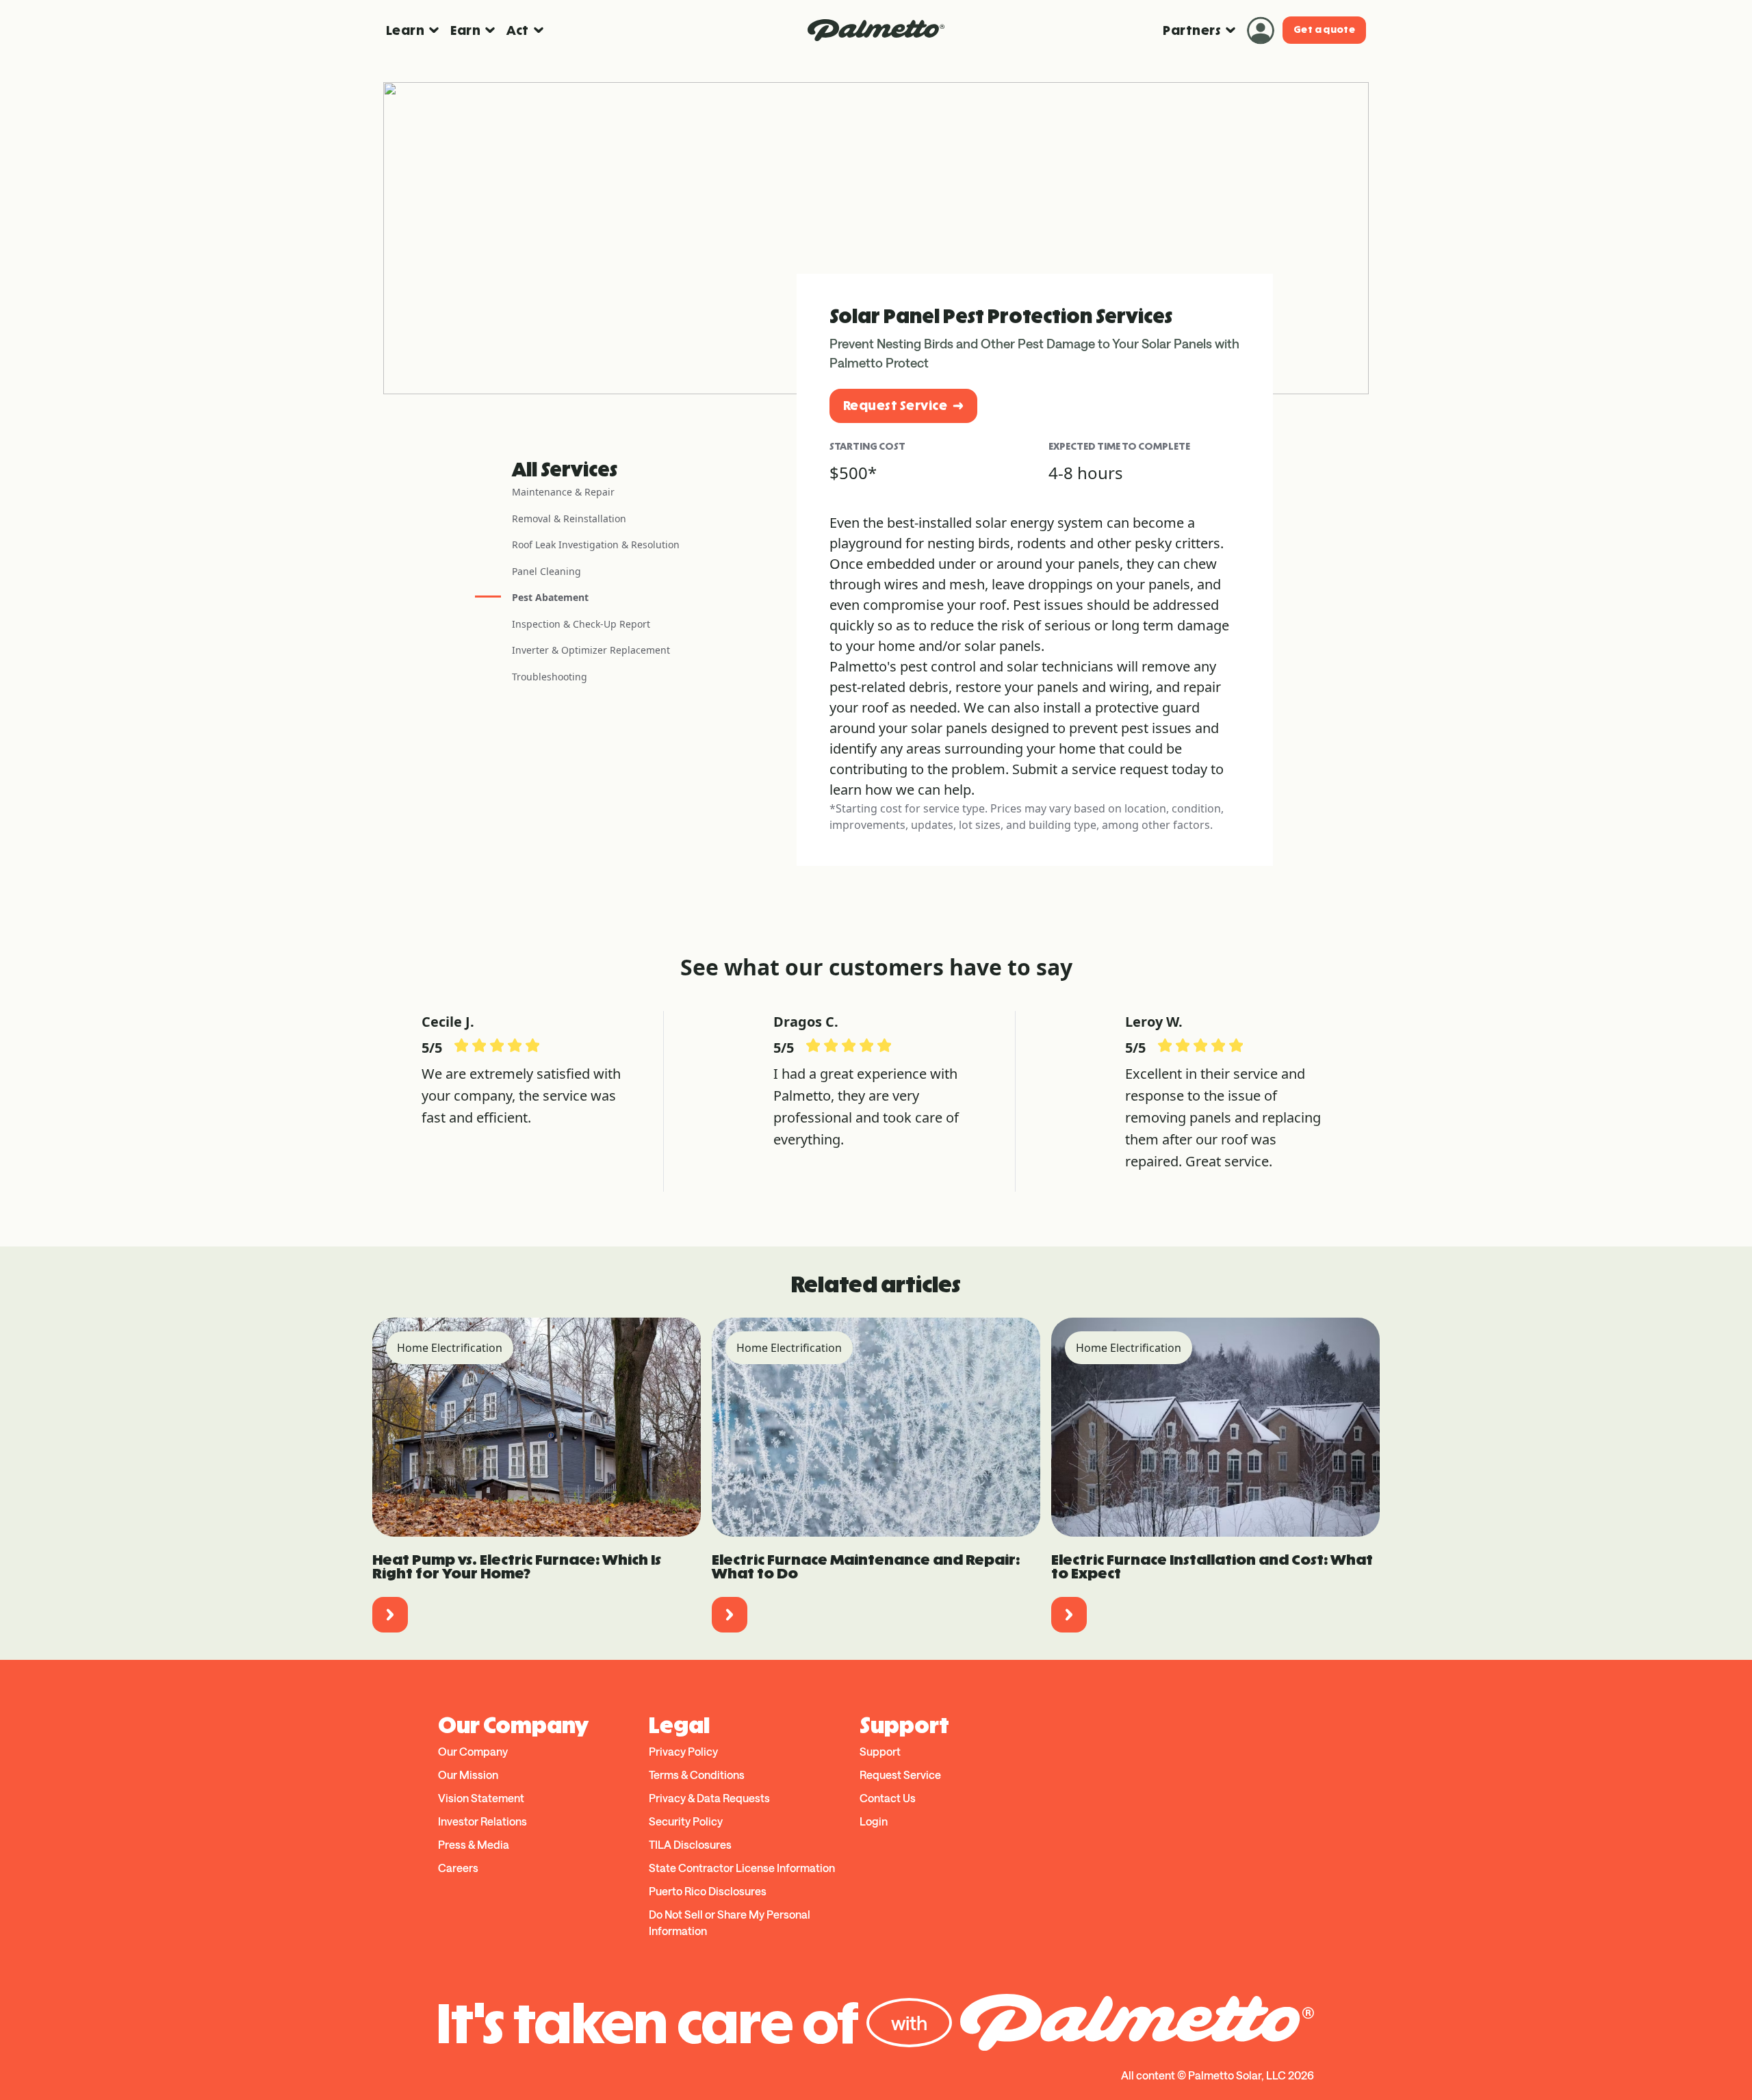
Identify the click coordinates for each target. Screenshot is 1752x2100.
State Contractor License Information (742, 1868)
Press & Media (474, 1844)
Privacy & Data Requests (709, 1798)
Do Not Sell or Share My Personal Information (730, 1922)
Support (880, 1751)
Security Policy (686, 1821)
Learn (405, 30)
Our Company (473, 1751)
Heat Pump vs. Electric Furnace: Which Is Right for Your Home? (517, 1566)
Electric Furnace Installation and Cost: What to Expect (1212, 1566)
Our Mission (468, 1775)
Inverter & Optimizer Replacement (591, 650)
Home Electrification (450, 1348)
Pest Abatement (550, 597)
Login (874, 1821)
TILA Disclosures (690, 1844)
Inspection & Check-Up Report (581, 624)
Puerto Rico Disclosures (708, 1891)
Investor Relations (482, 1821)
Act (517, 30)
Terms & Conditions (697, 1775)
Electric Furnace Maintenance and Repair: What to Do (866, 1566)
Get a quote (1324, 30)
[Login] (1261, 30)
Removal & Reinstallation (569, 518)
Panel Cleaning (546, 571)
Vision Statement (481, 1798)
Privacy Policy (683, 1751)
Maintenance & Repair (563, 492)
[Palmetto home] (876, 30)
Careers (458, 1868)
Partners (1192, 30)
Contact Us (888, 1798)
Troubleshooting (550, 677)
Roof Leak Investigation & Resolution (596, 545)
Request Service (895, 406)
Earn (465, 30)
